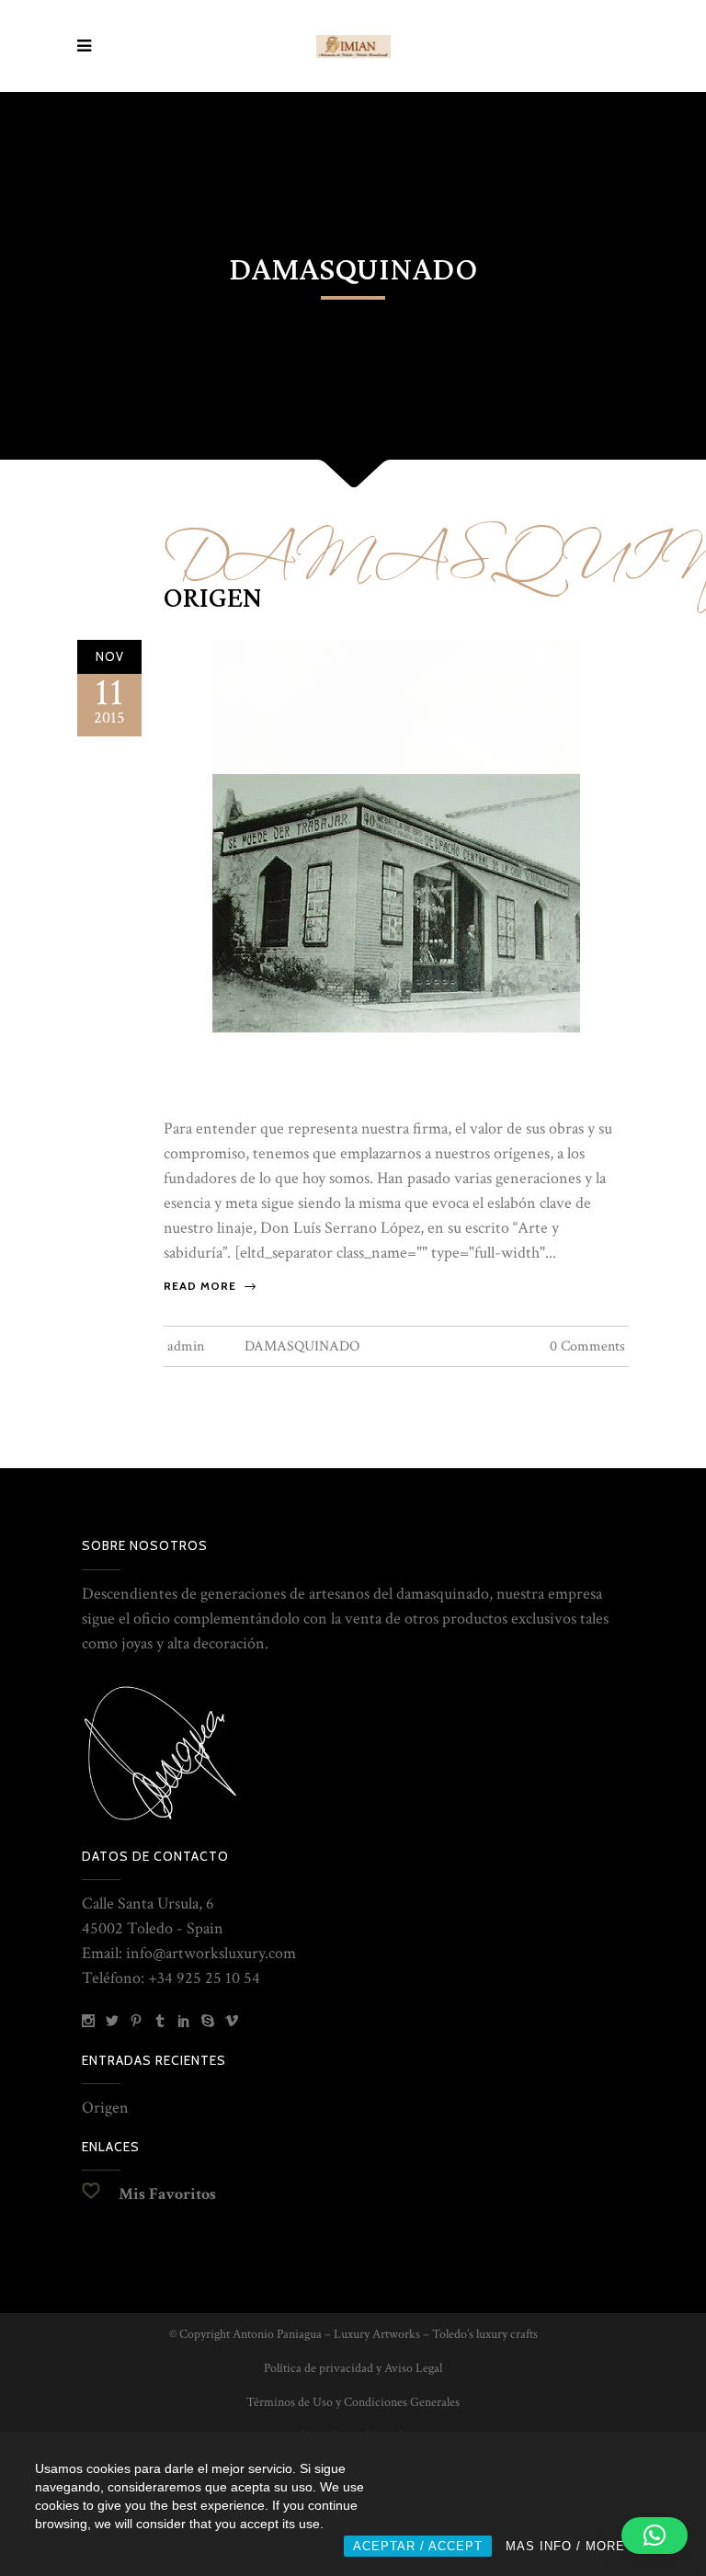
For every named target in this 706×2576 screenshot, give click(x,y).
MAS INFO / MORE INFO (584, 2546)
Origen (212, 598)
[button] (655, 2536)
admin (186, 1346)
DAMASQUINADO (302, 1346)
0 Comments (587, 1346)
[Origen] (396, 868)
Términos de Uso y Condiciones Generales (353, 2402)
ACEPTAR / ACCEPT (418, 2546)
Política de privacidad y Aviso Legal (353, 2368)
